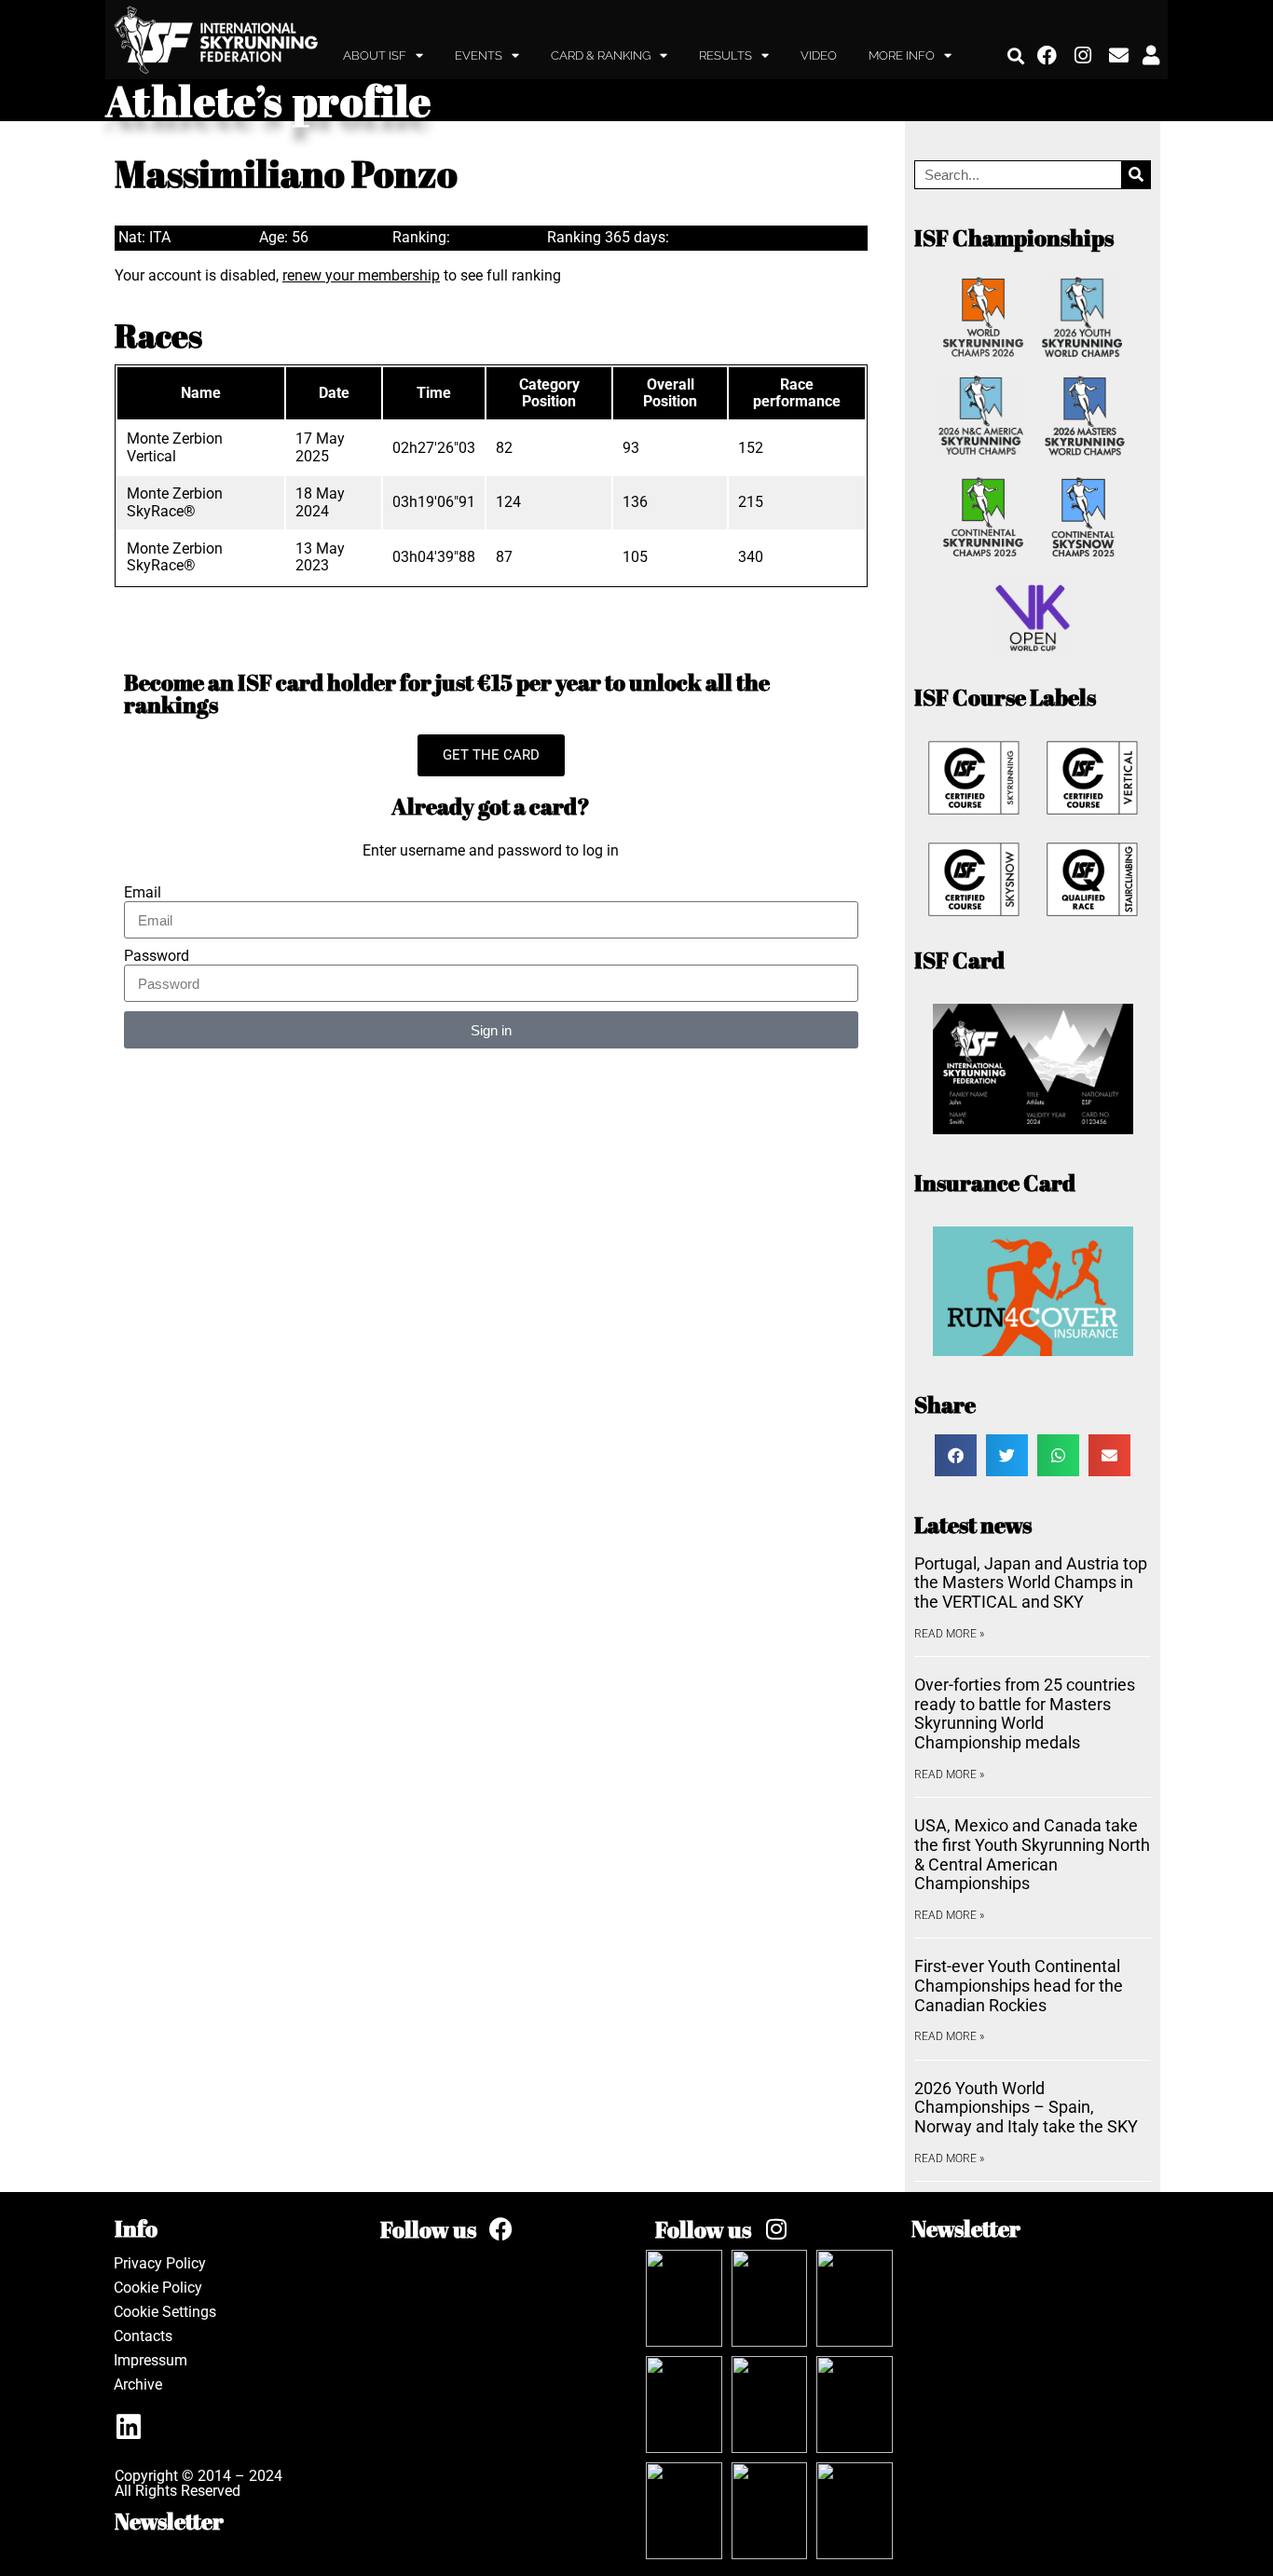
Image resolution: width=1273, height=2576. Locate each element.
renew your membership (361, 275)
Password (157, 956)
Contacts (143, 2336)
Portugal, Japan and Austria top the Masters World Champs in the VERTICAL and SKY (1031, 1583)
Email (143, 893)
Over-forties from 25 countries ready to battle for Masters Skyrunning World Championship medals (1025, 1713)
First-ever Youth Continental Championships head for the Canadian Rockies (1019, 1985)
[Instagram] (1084, 56)
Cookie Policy (158, 2288)
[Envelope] (1119, 56)
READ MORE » (949, 1634)
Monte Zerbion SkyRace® (175, 502)
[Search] (1136, 175)
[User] (1151, 56)
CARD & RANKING (601, 55)
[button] (1016, 55)
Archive (138, 2384)
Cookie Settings (165, 2312)
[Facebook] (1047, 56)
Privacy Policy (160, 2263)
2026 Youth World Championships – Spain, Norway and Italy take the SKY (1026, 2107)
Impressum (151, 2360)
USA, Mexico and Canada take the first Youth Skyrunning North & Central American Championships (1032, 1854)
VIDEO (819, 55)
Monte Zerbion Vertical (175, 447)
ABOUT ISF (375, 55)
